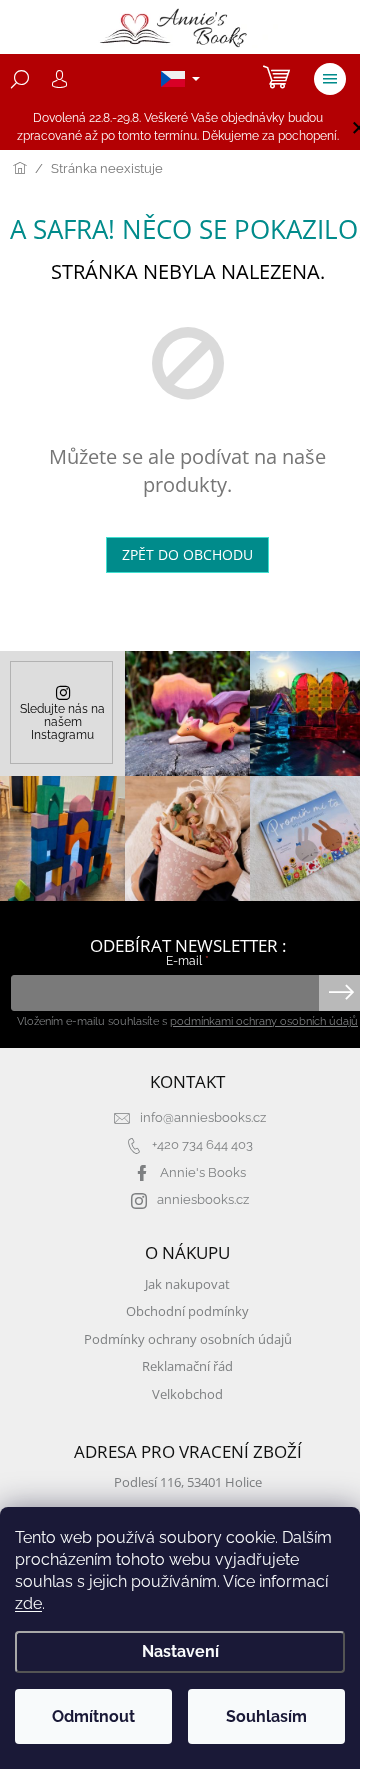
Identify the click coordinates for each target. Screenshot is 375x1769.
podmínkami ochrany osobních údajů (264, 1021)
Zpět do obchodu (187, 554)
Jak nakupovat (187, 1284)
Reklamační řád (187, 1366)
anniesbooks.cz (203, 1199)
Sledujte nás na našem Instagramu (62, 722)
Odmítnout (93, 1716)
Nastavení (180, 1651)
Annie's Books (203, 1172)
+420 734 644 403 (202, 1144)
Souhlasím (266, 1716)
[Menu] (330, 79)
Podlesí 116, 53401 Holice (188, 1482)
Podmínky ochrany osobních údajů (188, 1339)
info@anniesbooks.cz (203, 1117)
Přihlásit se (341, 993)
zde (28, 1603)
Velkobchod (187, 1394)
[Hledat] (20, 79)
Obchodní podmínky (187, 1311)
